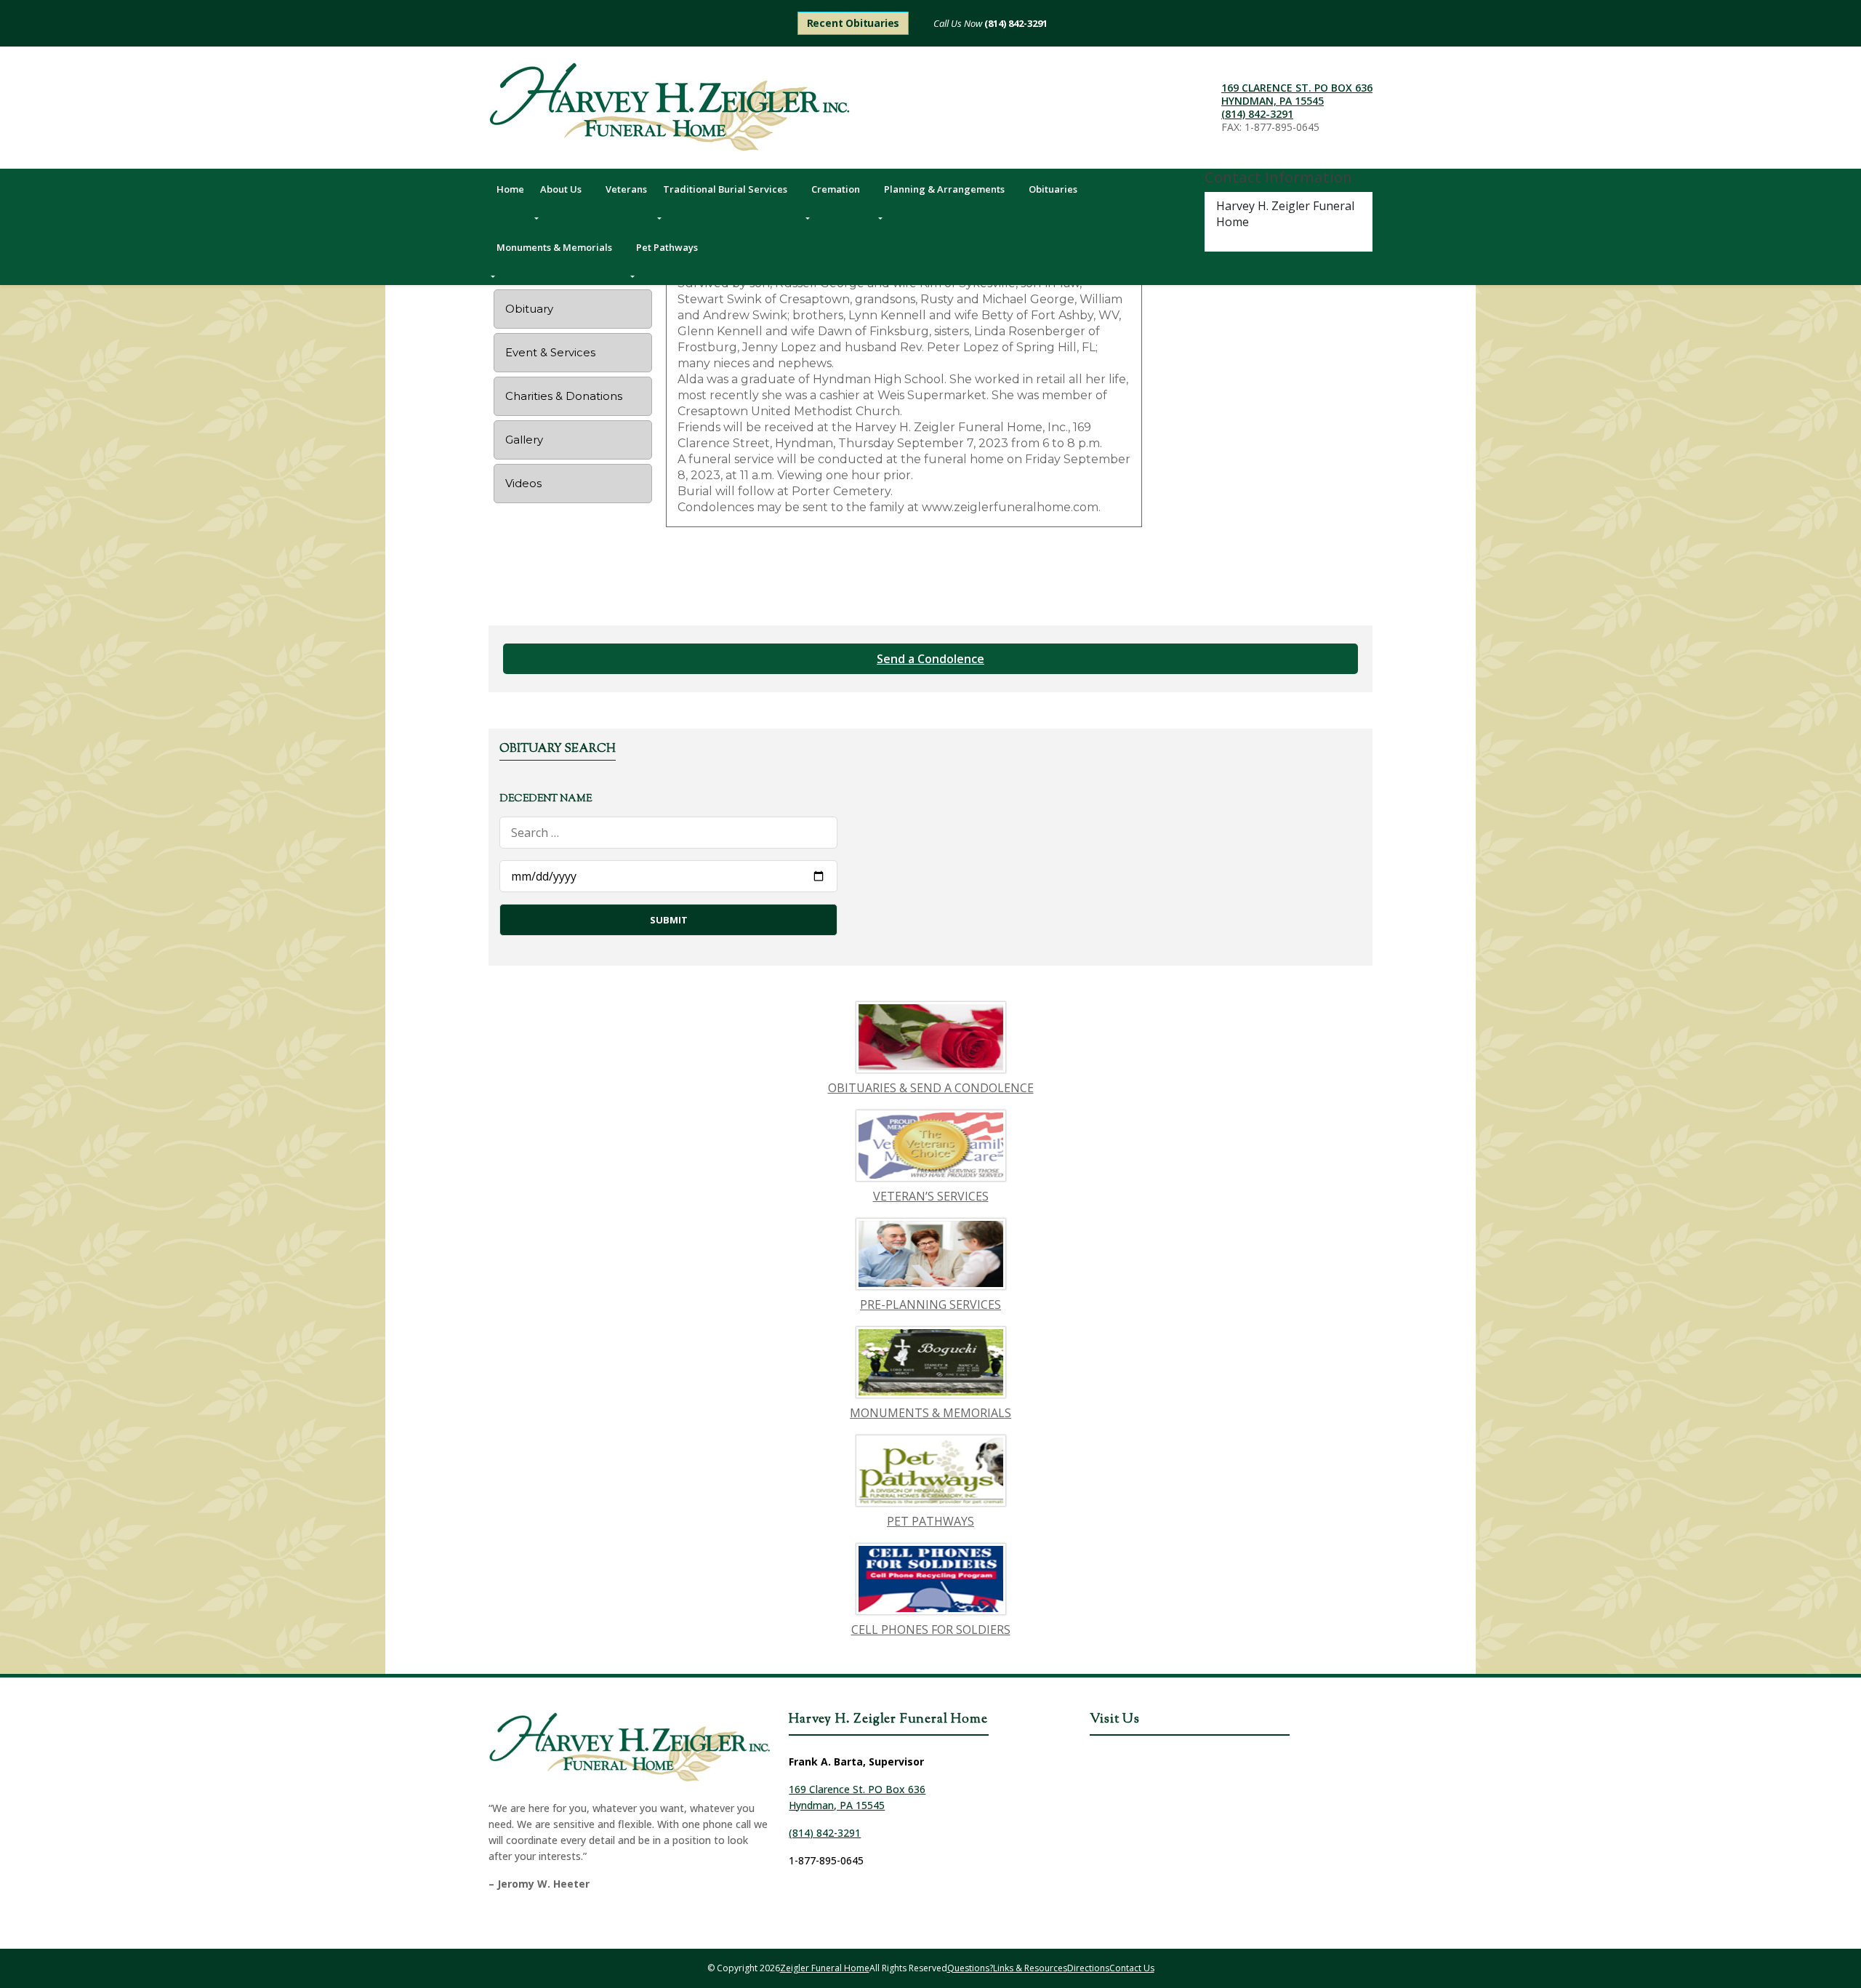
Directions (1088, 1968)
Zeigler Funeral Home (825, 1968)
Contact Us (1132, 1968)
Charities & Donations (564, 396)
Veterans (626, 189)
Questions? (970, 1968)
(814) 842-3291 (1015, 23)
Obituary (529, 309)
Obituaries (1053, 189)
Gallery (524, 440)
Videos (523, 483)
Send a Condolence (930, 659)
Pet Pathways (667, 247)
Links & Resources (1030, 1968)
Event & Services (550, 352)
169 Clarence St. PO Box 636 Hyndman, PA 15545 (1297, 94)
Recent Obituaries (853, 23)
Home (510, 189)
